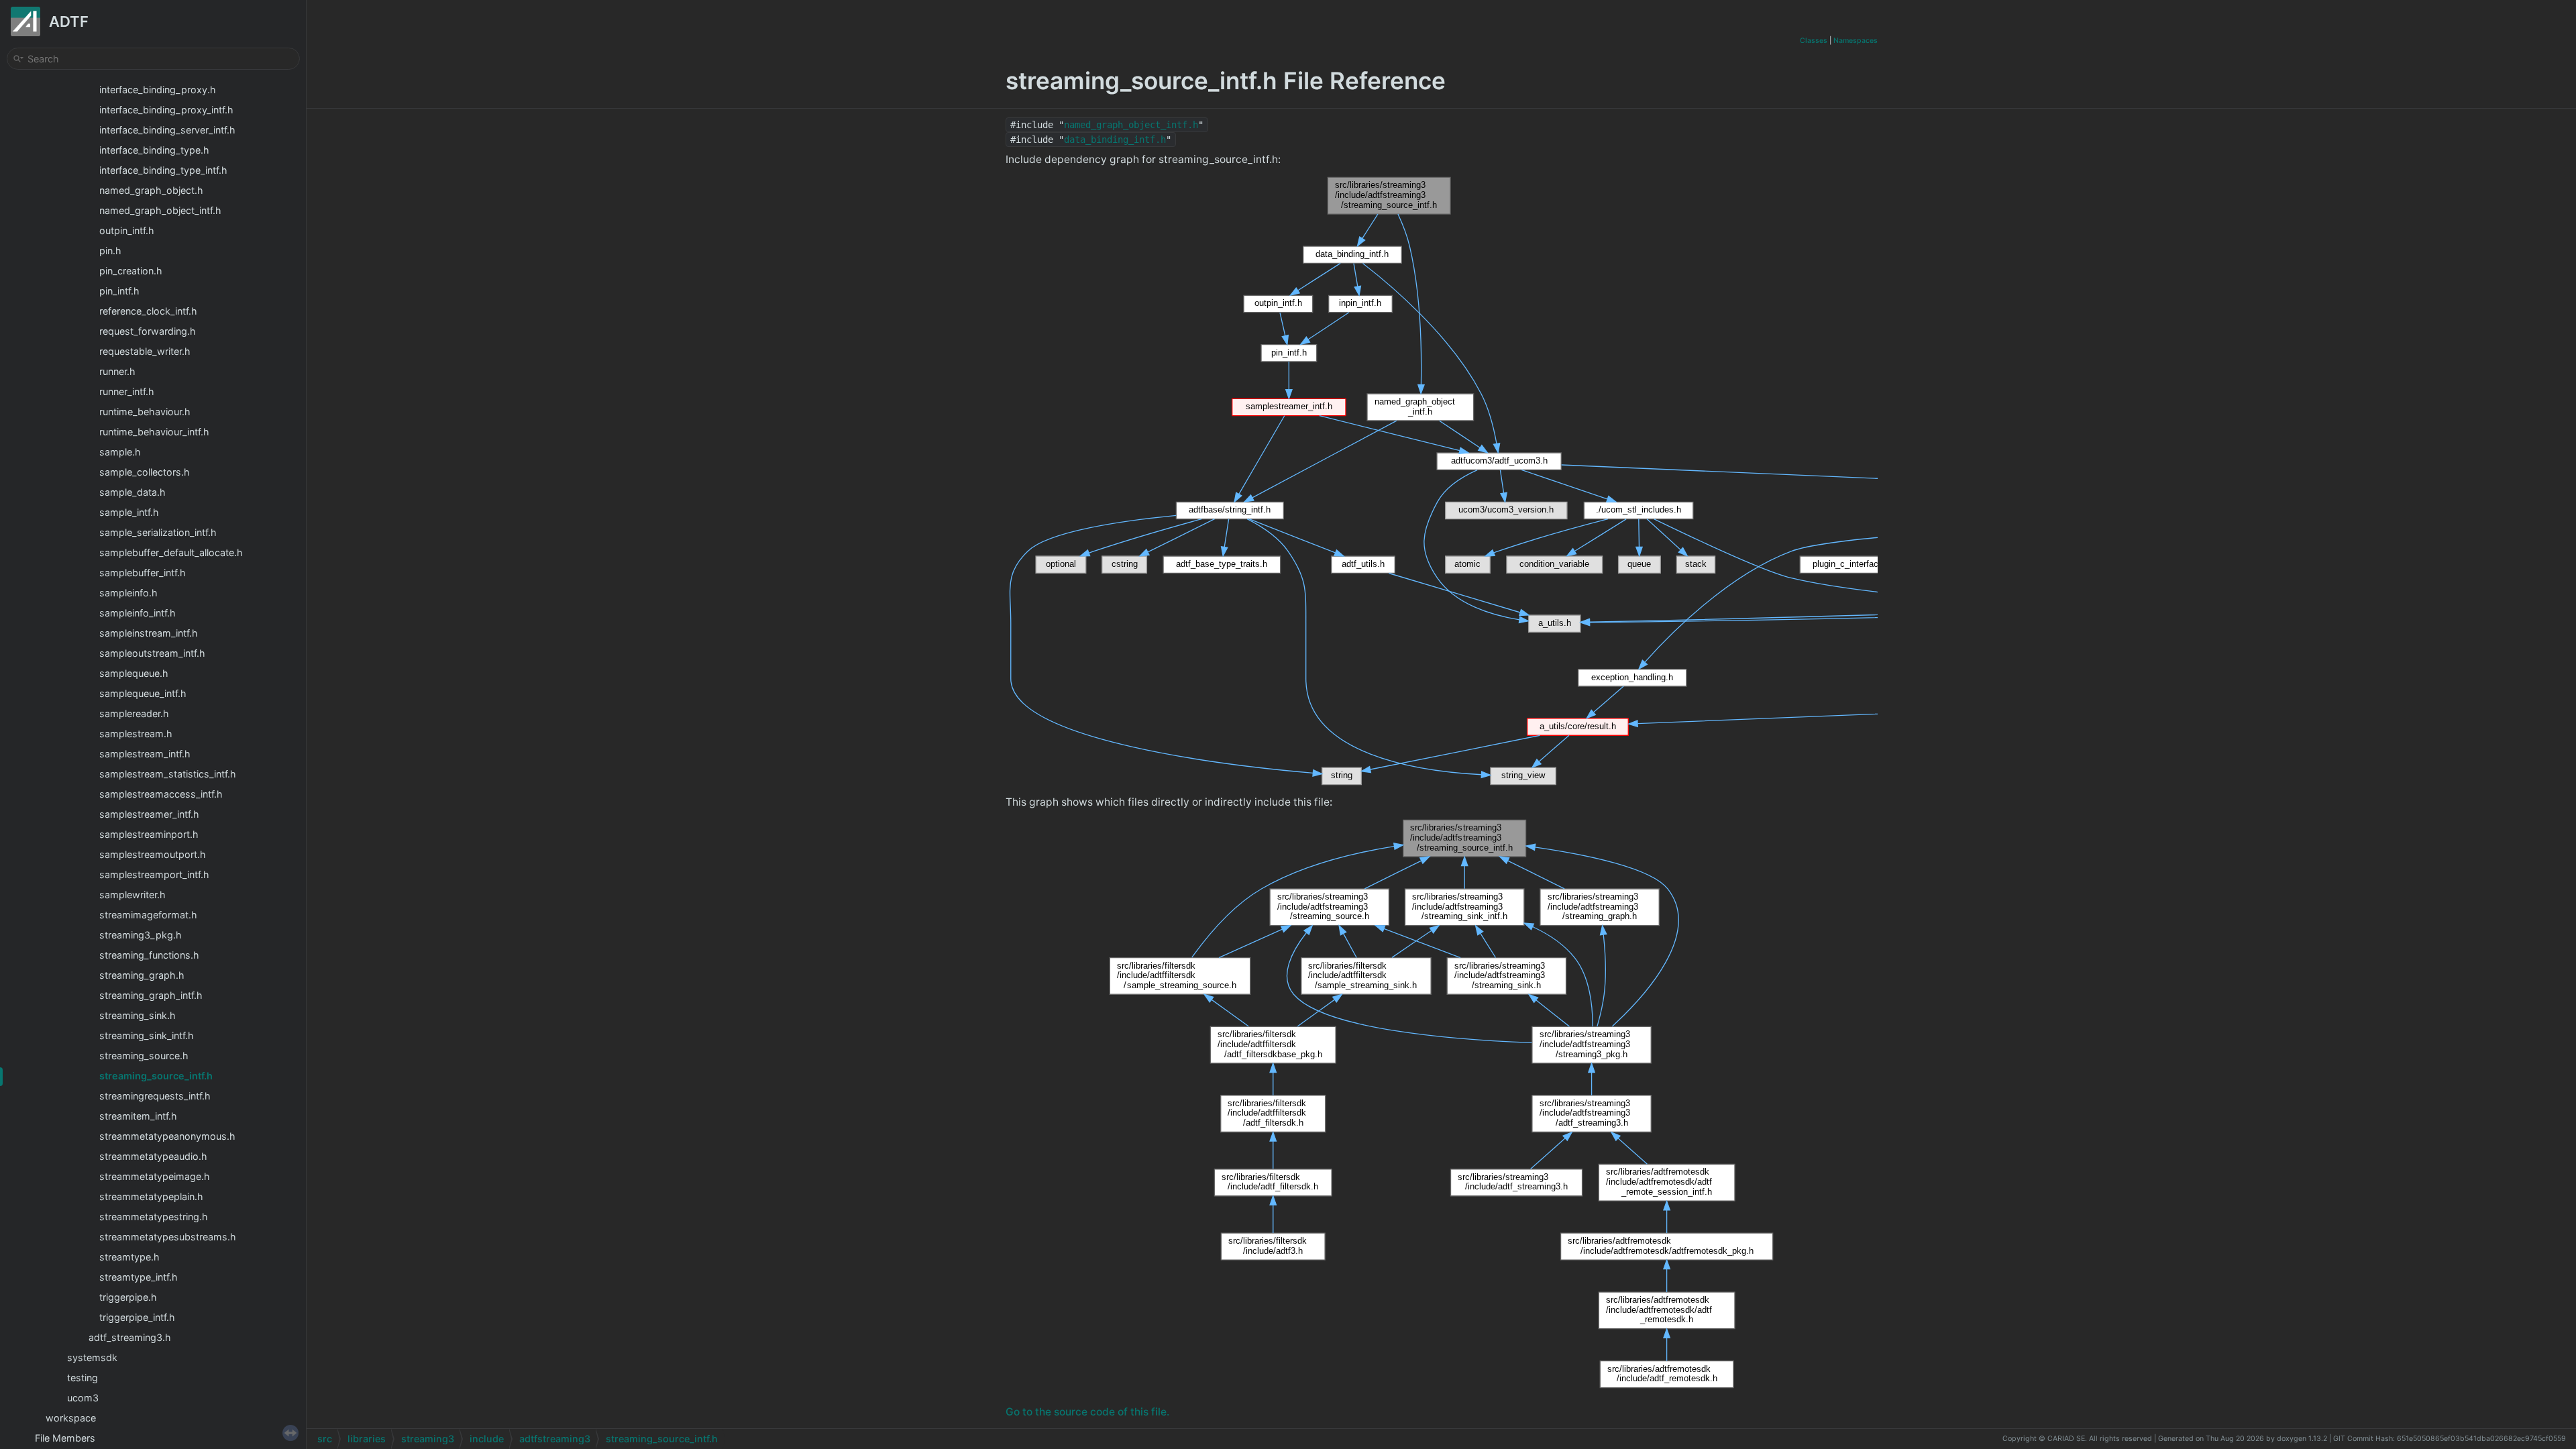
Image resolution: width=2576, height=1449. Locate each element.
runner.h (117, 371)
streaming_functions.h (149, 955)
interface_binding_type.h (154, 150)
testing (83, 1378)
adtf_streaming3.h (130, 1337)
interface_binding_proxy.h (158, 90)
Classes (1814, 41)
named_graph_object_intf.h (160, 210)
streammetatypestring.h (154, 1217)
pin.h (110, 251)
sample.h (120, 452)
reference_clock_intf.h (148, 311)
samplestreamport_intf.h (154, 874)
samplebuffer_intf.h (143, 573)
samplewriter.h (132, 895)
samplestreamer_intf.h (149, 814)
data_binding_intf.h (1115, 140)
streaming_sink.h (138, 1015)
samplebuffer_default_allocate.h (171, 552)
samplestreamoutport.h (153, 854)
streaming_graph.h (142, 975)
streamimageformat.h (148, 915)
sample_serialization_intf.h (158, 532)
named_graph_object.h (151, 190)
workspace (71, 1418)
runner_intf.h (127, 391)
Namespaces (1856, 41)
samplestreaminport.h (149, 834)
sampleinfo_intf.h (138, 613)
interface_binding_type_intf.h (163, 170)
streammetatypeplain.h (151, 1196)
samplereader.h (134, 713)
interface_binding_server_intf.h (167, 130)
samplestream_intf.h (145, 754)
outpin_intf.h (127, 230)
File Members (65, 1438)
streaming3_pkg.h (141, 935)
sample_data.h (132, 492)
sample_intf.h (129, 512)
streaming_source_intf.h (156, 1076)
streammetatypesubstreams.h (168, 1237)
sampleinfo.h (128, 593)
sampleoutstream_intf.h (152, 653)
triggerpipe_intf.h (137, 1317)
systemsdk (92, 1357)
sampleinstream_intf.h (149, 633)
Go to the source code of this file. (1087, 1412)
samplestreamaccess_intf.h (161, 794)
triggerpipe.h (128, 1297)
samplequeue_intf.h (143, 693)
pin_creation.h (131, 271)
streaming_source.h (144, 1056)
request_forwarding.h (148, 331)
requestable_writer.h (145, 351)
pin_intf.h (119, 291)
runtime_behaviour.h (145, 412)
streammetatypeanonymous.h (167, 1136)
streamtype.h (129, 1257)
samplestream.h (136, 734)
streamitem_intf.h (138, 1116)
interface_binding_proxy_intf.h (166, 110)
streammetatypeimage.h (155, 1176)
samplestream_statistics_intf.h (168, 774)
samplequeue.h (134, 673)
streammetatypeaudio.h (153, 1156)
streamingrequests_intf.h (155, 1096)
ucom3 (83, 1398)
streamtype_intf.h (139, 1277)
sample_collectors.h (145, 472)
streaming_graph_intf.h (151, 995)
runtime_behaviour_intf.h (154, 432)
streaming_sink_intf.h (147, 1035)
